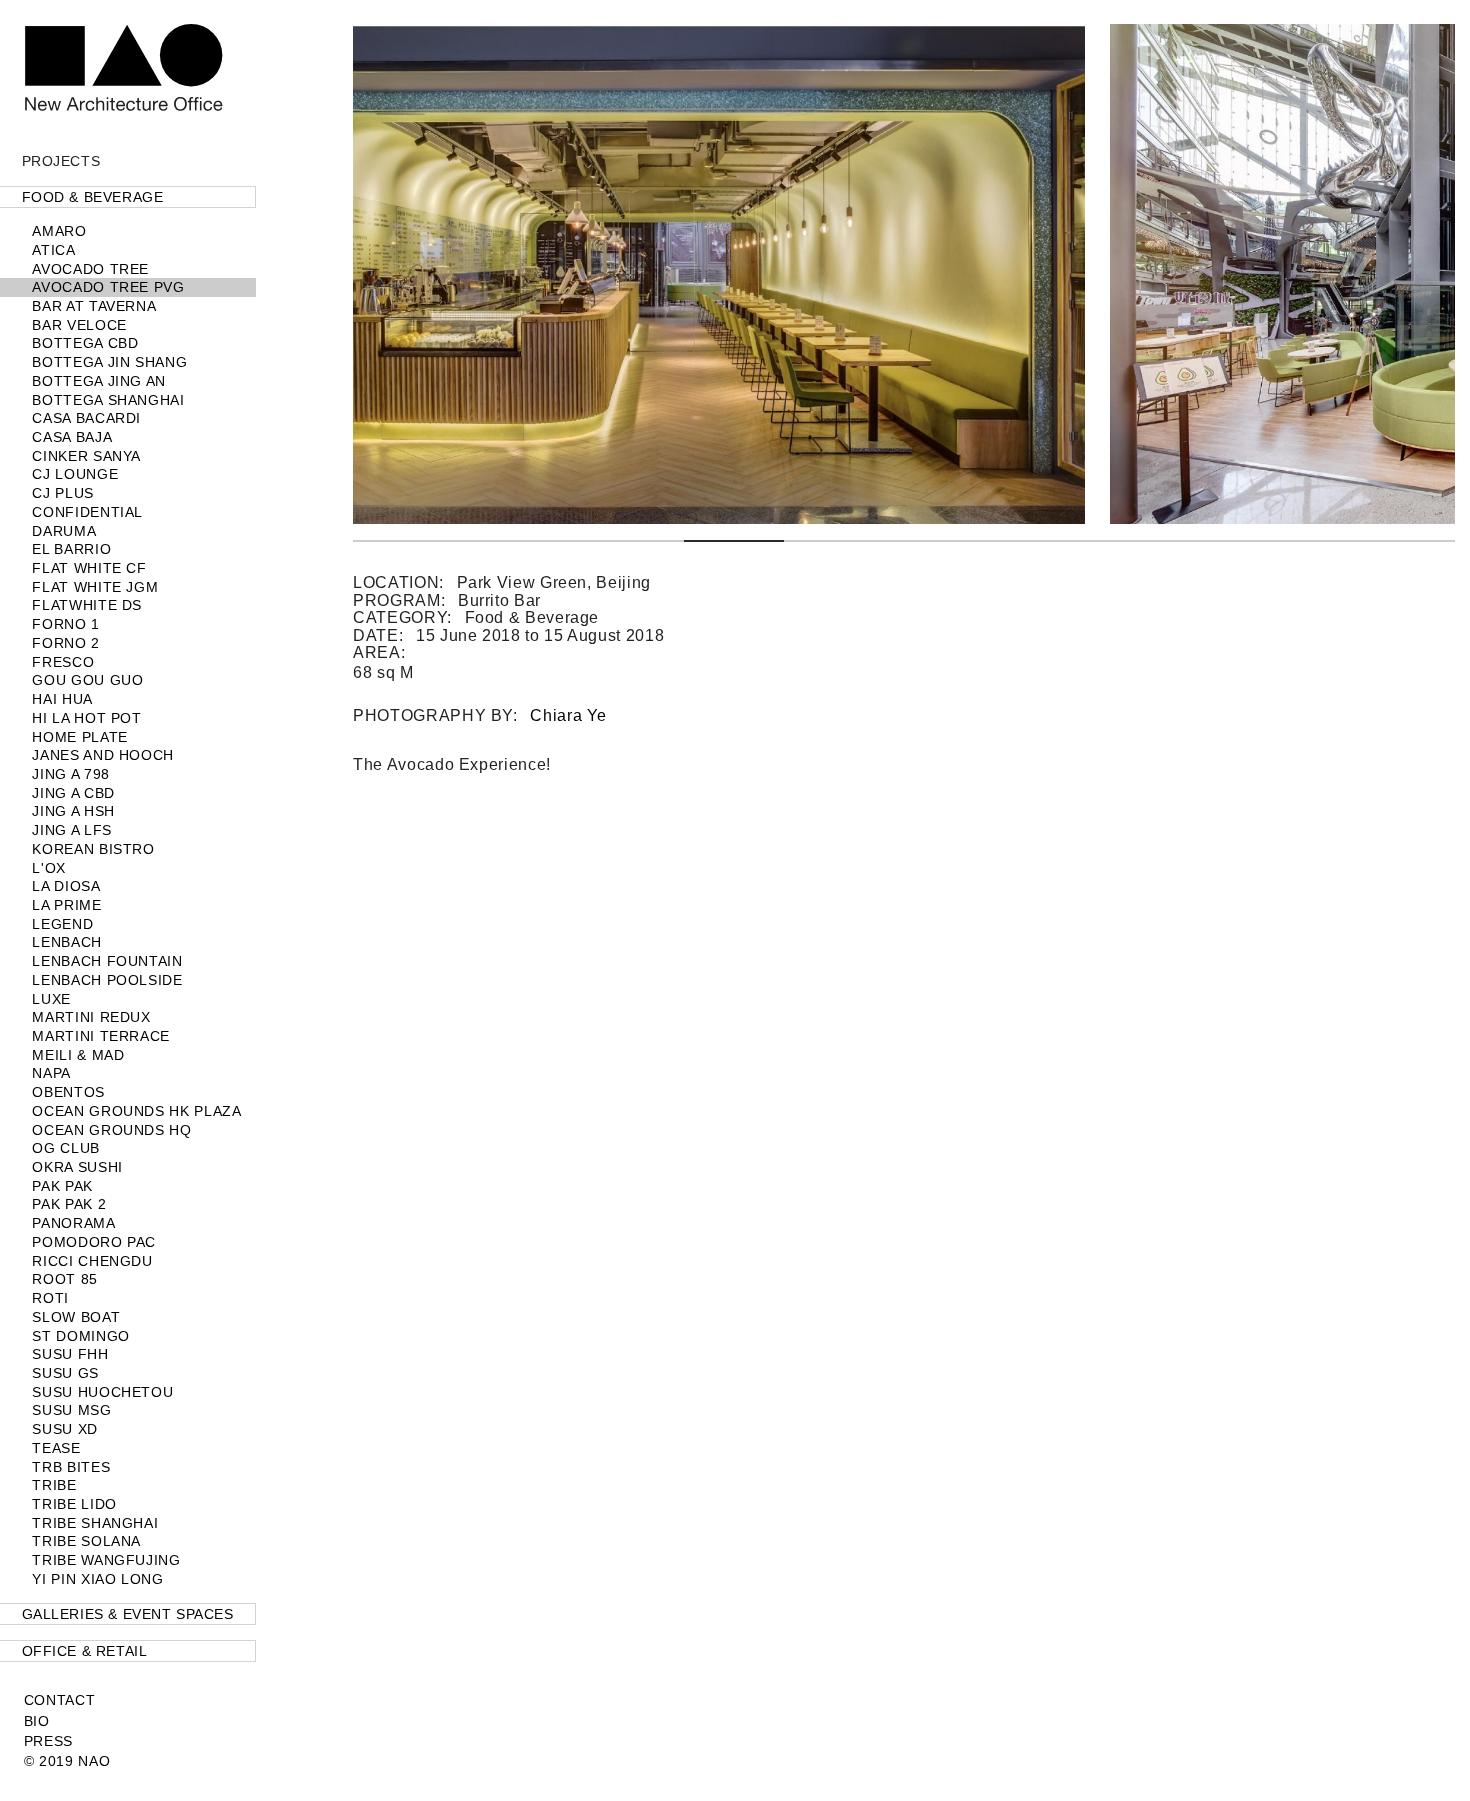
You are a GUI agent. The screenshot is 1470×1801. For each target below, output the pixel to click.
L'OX (49, 868)
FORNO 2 (65, 643)
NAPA (51, 1073)
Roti (50, 1298)
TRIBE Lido (74, 1504)
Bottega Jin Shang (109, 362)
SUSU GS (65, 1373)
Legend (62, 924)
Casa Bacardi (86, 418)
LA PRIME (66, 905)
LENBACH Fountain (107, 961)
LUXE (51, 999)
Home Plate (79, 737)
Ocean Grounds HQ (111, 1130)
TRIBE (54, 1485)
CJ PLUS (62, 493)
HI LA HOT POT (86, 718)
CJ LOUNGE (75, 474)
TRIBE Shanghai (95, 1523)
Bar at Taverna (94, 306)
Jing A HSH (73, 811)
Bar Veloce (79, 325)
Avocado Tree (90, 269)
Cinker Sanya (86, 456)
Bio (37, 1721)
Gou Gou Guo (87, 680)
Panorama (73, 1223)
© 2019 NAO (67, 1761)
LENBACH (66, 942)
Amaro (59, 231)
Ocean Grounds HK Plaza (136, 1111)
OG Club (65, 1148)
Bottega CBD (85, 343)
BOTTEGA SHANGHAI (108, 400)
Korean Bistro (93, 849)
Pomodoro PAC (94, 1242)
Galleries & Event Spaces (128, 1614)
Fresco (63, 662)
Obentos (68, 1092)
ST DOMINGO (80, 1336)
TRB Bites (71, 1467)
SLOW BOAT (76, 1317)
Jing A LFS (71, 830)
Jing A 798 (70, 774)
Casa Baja (72, 437)
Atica (53, 250)
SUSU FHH (70, 1354)
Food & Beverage (93, 197)
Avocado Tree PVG (108, 287)
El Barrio (71, 549)
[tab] (128, 197)
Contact (59, 1700)
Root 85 (64, 1279)
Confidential (87, 512)
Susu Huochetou (102, 1392)
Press (48, 1741)
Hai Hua (62, 699)
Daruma (64, 531)
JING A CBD (73, 793)
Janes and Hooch (103, 755)
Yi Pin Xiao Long (97, 1579)
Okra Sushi (77, 1167)
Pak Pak (62, 1186)
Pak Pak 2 (69, 1204)
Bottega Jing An (99, 381)
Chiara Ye (568, 715)
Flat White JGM (95, 587)
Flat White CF (89, 568)
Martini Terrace (101, 1036)
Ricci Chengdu (92, 1261)
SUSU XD (64, 1429)
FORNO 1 (65, 624)
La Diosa (66, 886)
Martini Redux (91, 1017)
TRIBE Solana (86, 1541)
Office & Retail (85, 1651)
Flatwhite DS (87, 605)
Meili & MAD (78, 1055)
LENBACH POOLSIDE (107, 980)
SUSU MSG (71, 1410)
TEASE (56, 1448)
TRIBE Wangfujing (106, 1560)
